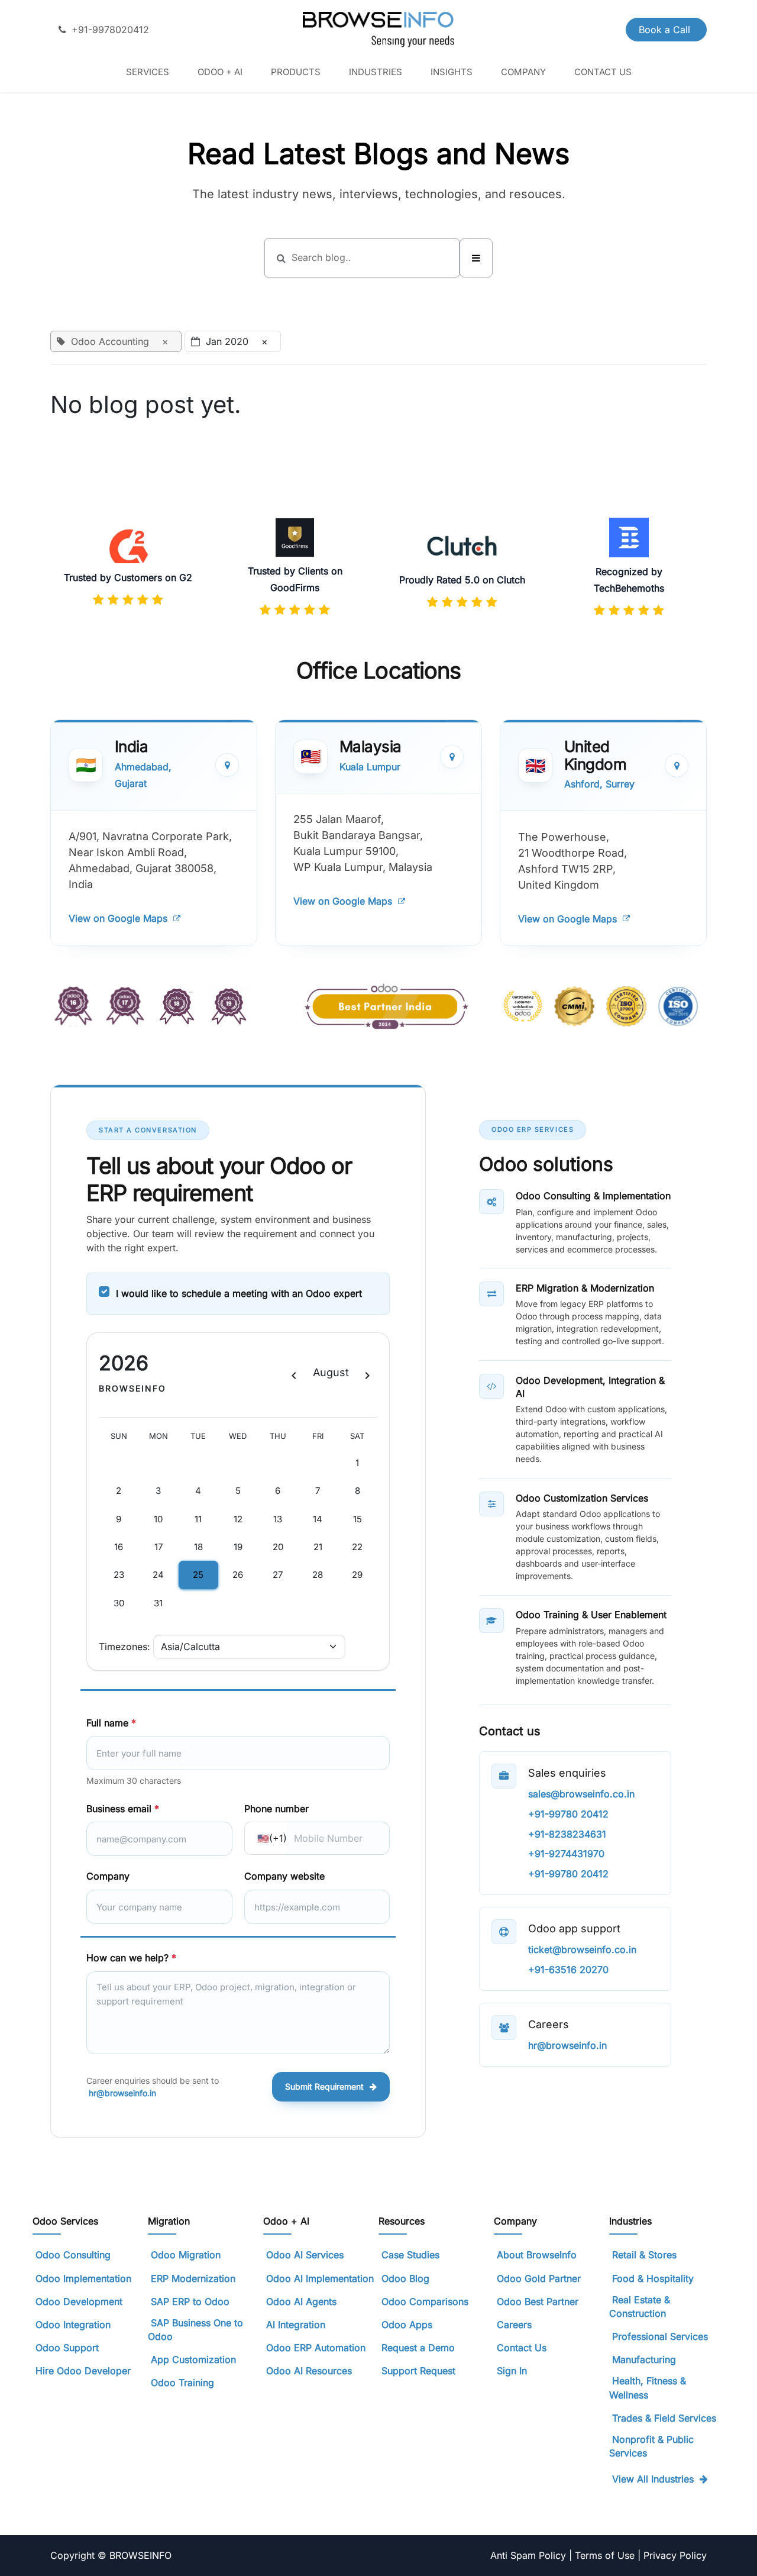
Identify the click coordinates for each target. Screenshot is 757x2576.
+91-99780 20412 (568, 1814)
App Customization (193, 2359)
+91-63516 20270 (568, 1970)
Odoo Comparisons (425, 2301)
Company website (284, 1876)
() (272, 1838)
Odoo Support (67, 2348)
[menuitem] (148, 72)
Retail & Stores (644, 2255)
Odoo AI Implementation (320, 2278)
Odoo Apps (407, 2325)
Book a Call (666, 30)
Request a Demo (418, 2348)
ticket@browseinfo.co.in (582, 1949)
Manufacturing (644, 2359)
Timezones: (124, 1647)
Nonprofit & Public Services (651, 2446)
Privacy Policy (675, 2555)
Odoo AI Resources (309, 2371)
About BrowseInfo (537, 2255)
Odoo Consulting (75, 2255)
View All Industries (653, 2479)
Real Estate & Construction (640, 2307)
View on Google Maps (118, 918)
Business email (123, 1809)
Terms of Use (606, 2555)
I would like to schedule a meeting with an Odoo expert (239, 1293)
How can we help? (131, 1958)
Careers (514, 2325)
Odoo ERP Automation (316, 2348)
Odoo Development (79, 2301)
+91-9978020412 (110, 30)
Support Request (418, 2371)
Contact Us (522, 2348)
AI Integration (296, 2325)
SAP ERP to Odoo (190, 2301)
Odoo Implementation (83, 2278)
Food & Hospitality (653, 2278)
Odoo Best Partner (538, 2301)
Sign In (512, 2371)
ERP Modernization (193, 2278)
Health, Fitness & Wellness (648, 2388)
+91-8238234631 (567, 1834)
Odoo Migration (186, 2255)
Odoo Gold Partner (539, 2278)
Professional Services (660, 2336)
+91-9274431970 (566, 1854)
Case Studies (410, 2255)
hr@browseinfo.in (122, 2093)
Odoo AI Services (305, 2255)
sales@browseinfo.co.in (581, 1794)
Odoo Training (182, 2383)
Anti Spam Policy (530, 2555)
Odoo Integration (73, 2325)
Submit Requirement (324, 2086)
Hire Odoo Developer (83, 2371)
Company (108, 1876)
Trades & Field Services (664, 2418)
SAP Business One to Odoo (195, 2330)
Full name (111, 1723)
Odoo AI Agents (301, 2301)
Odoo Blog (405, 2278)
